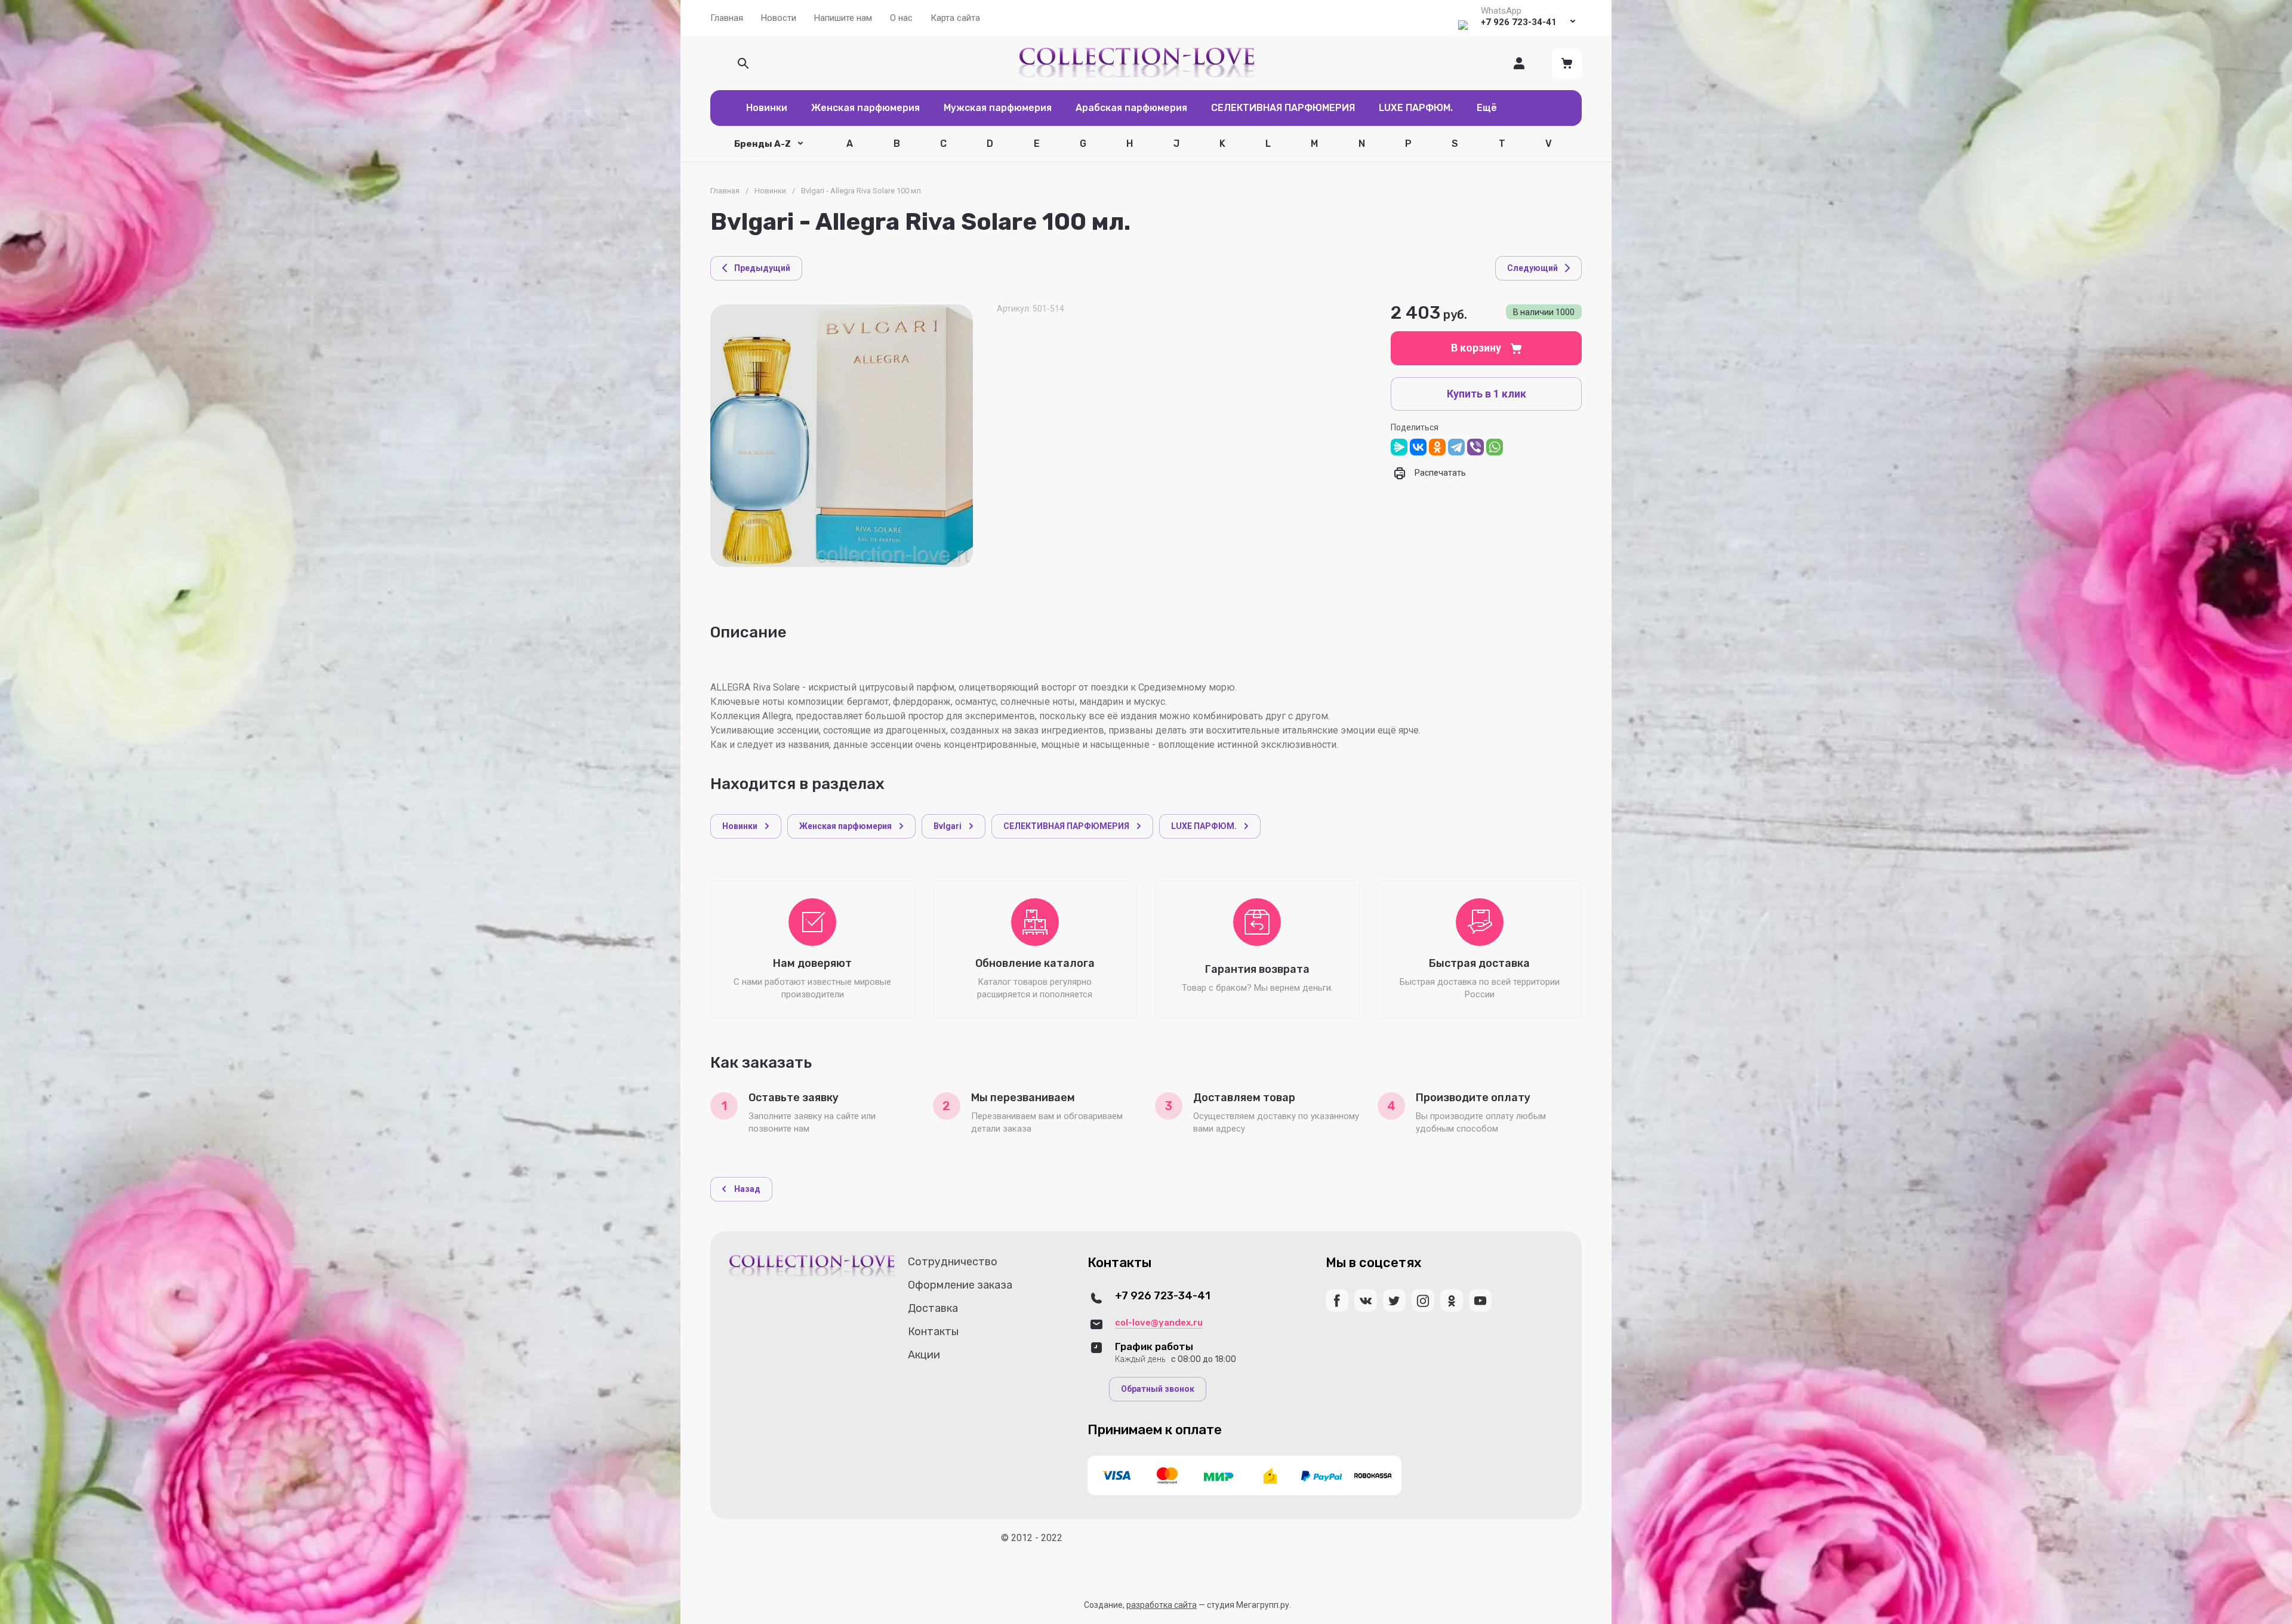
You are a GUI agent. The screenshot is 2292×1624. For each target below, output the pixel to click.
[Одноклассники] (1437, 447)
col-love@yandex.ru (1159, 1323)
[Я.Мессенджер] (1399, 447)
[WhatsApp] (1495, 447)
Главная (725, 191)
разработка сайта (1162, 1605)
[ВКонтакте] (1418, 447)
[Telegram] (1456, 447)
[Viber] (1475, 447)
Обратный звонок (1158, 1389)
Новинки (770, 191)
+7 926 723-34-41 (1519, 22)
